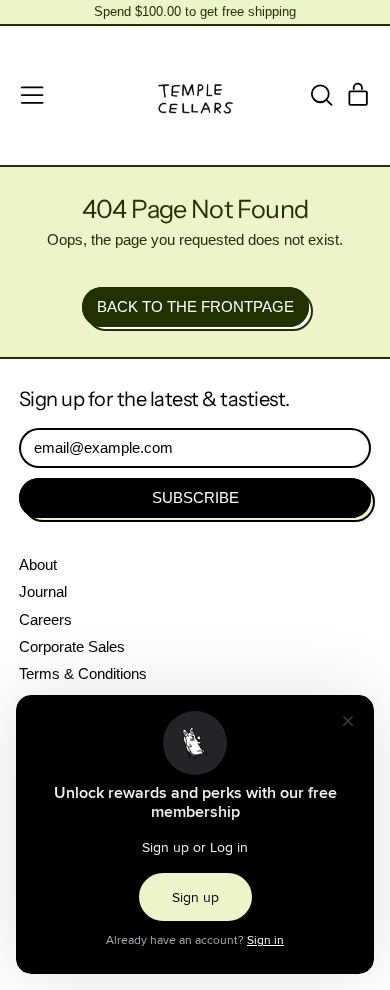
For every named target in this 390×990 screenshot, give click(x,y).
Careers (45, 619)
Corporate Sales (72, 646)
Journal (43, 591)
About (38, 564)
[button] (321, 95)
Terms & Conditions (83, 673)
